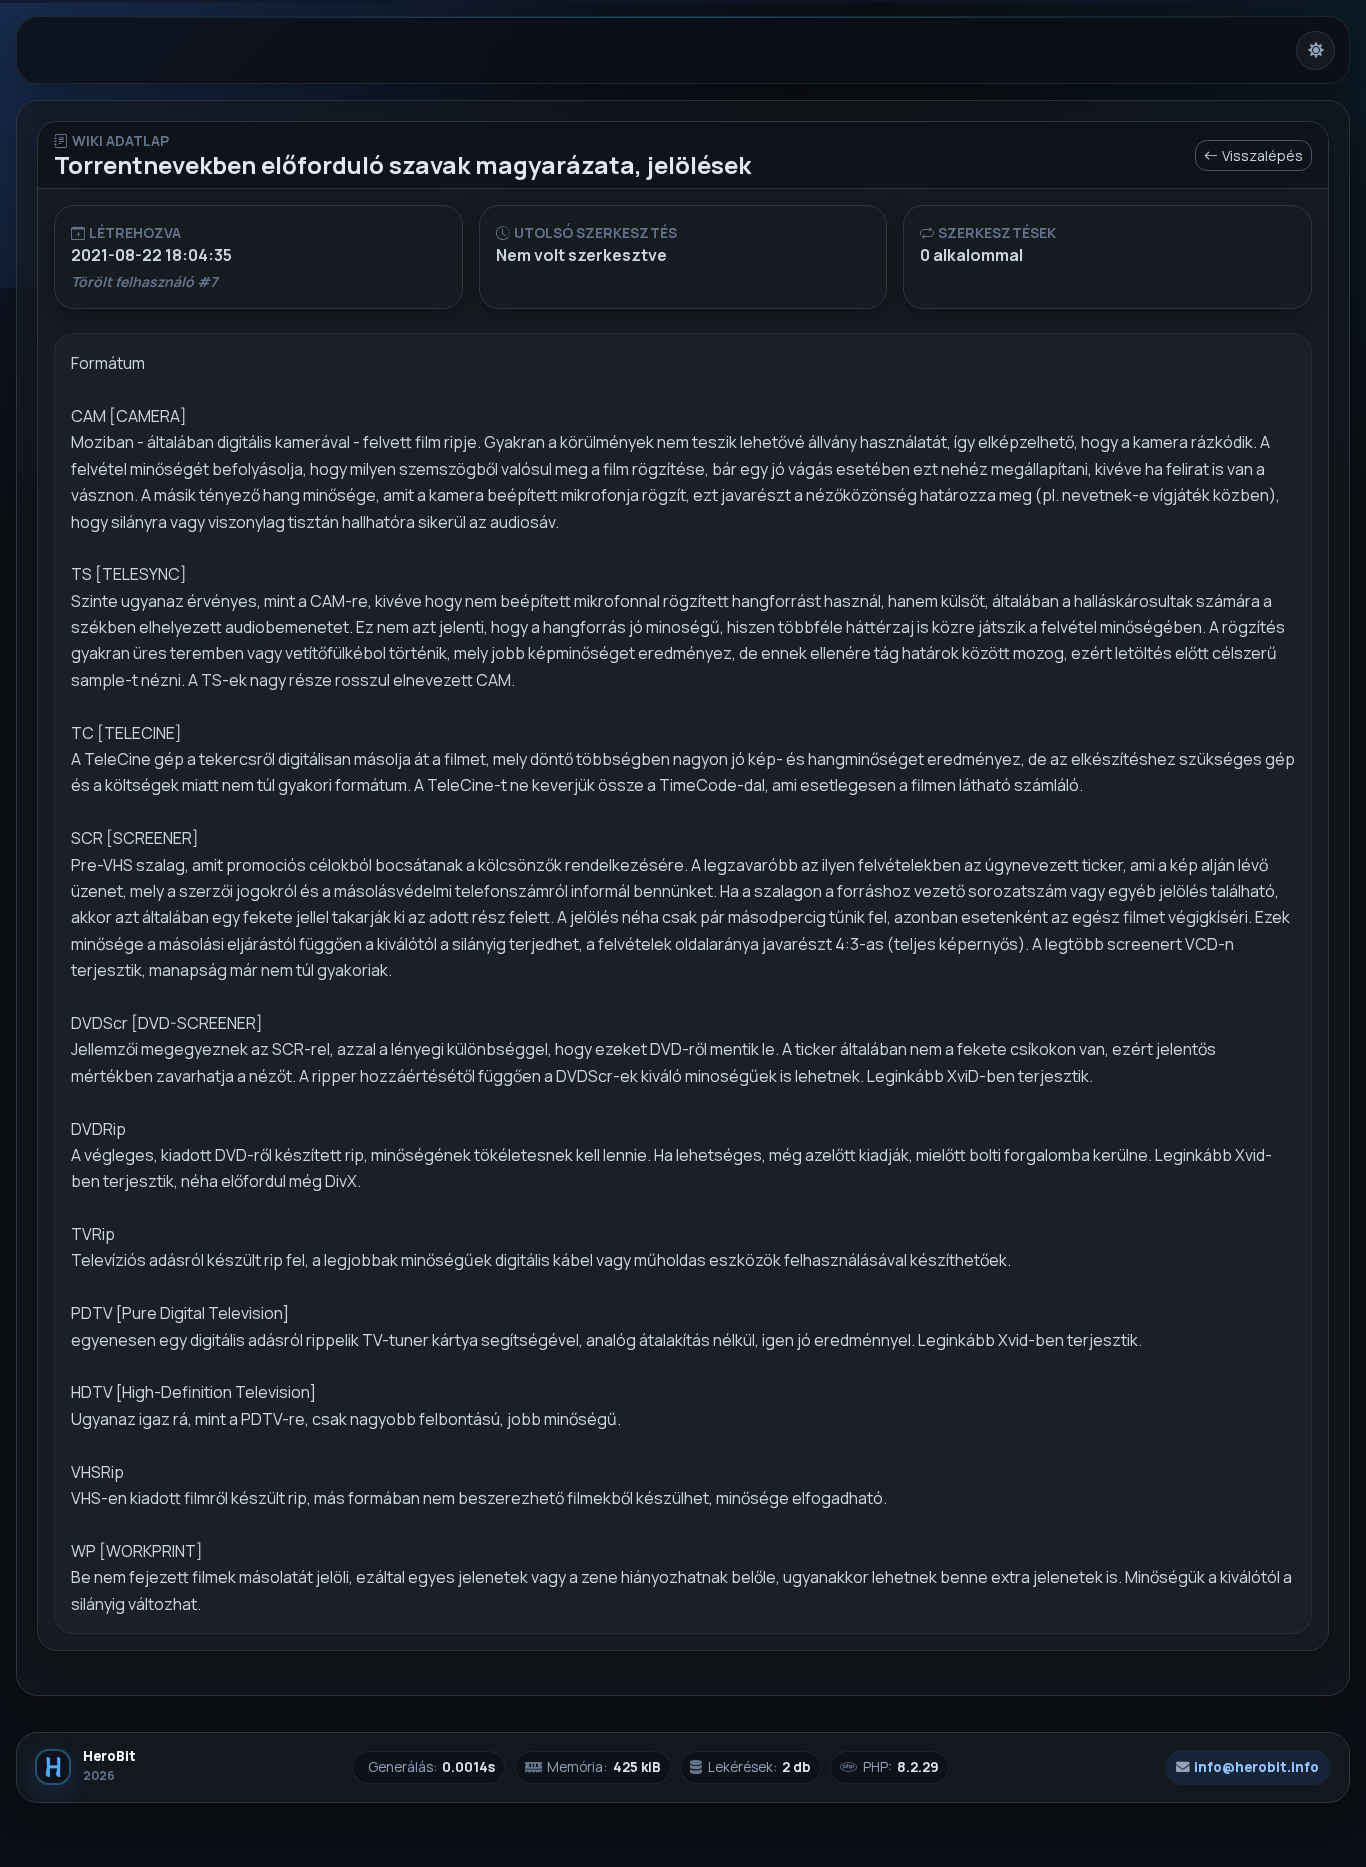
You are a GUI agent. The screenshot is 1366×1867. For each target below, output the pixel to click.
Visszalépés (1262, 155)
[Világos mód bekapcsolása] (1315, 50)
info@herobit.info (1256, 1767)
